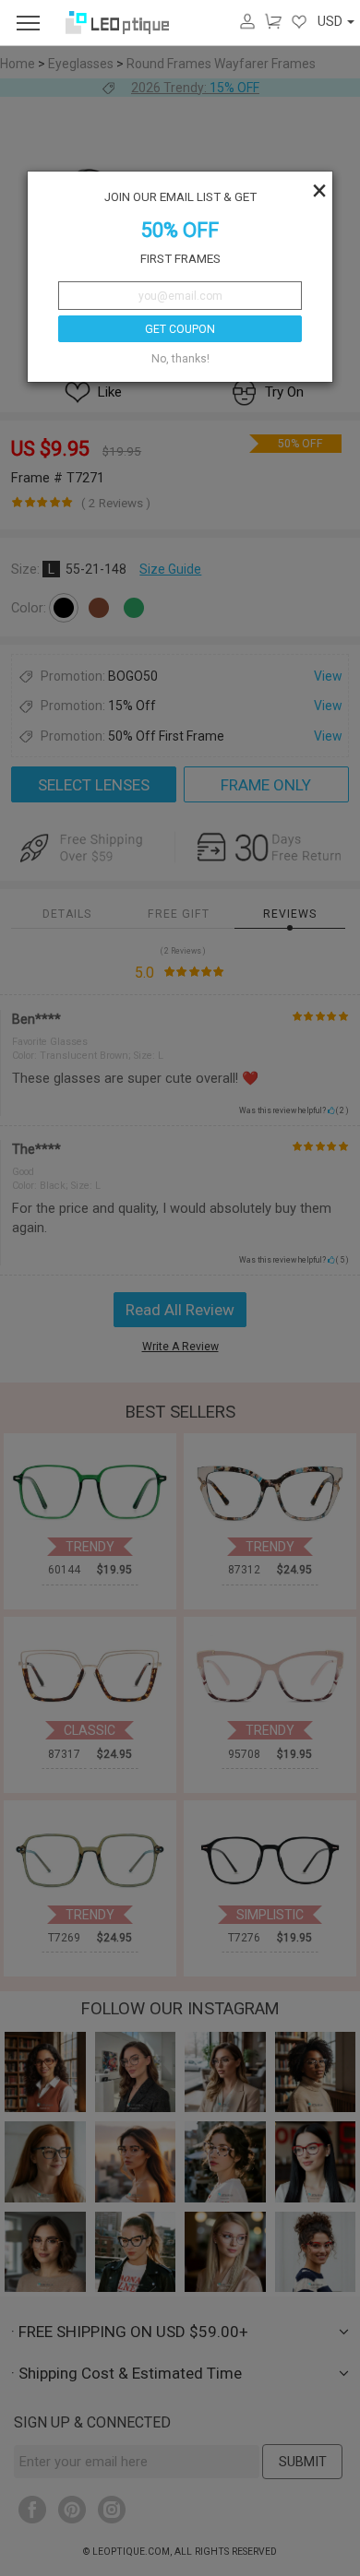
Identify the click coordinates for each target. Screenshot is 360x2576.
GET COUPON (180, 329)
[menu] (28, 23)
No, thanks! (180, 359)
